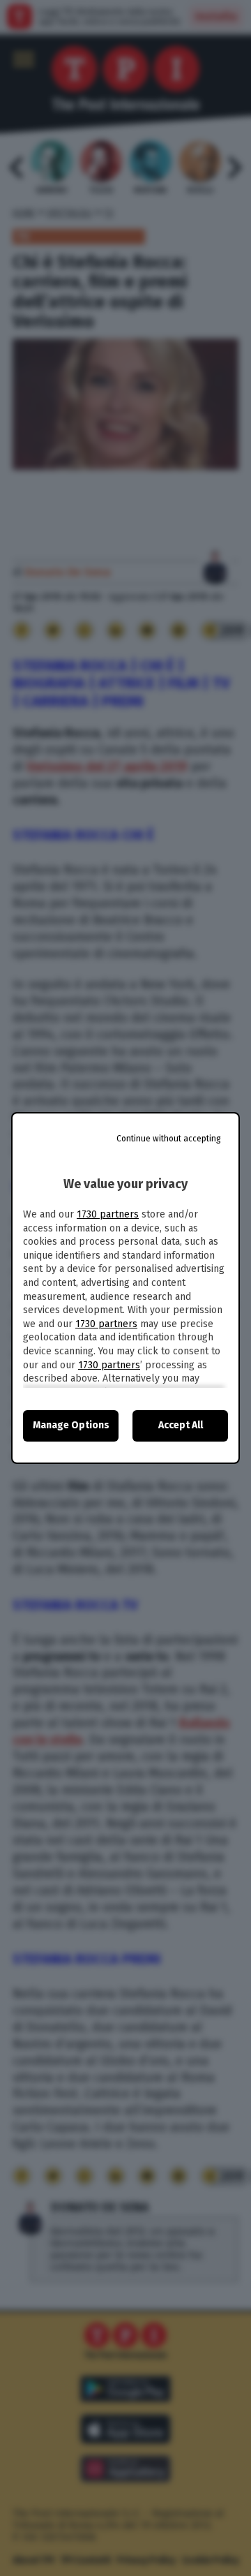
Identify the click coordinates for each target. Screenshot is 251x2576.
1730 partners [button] (108, 1214)
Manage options (71, 1425)
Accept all (181, 1425)
